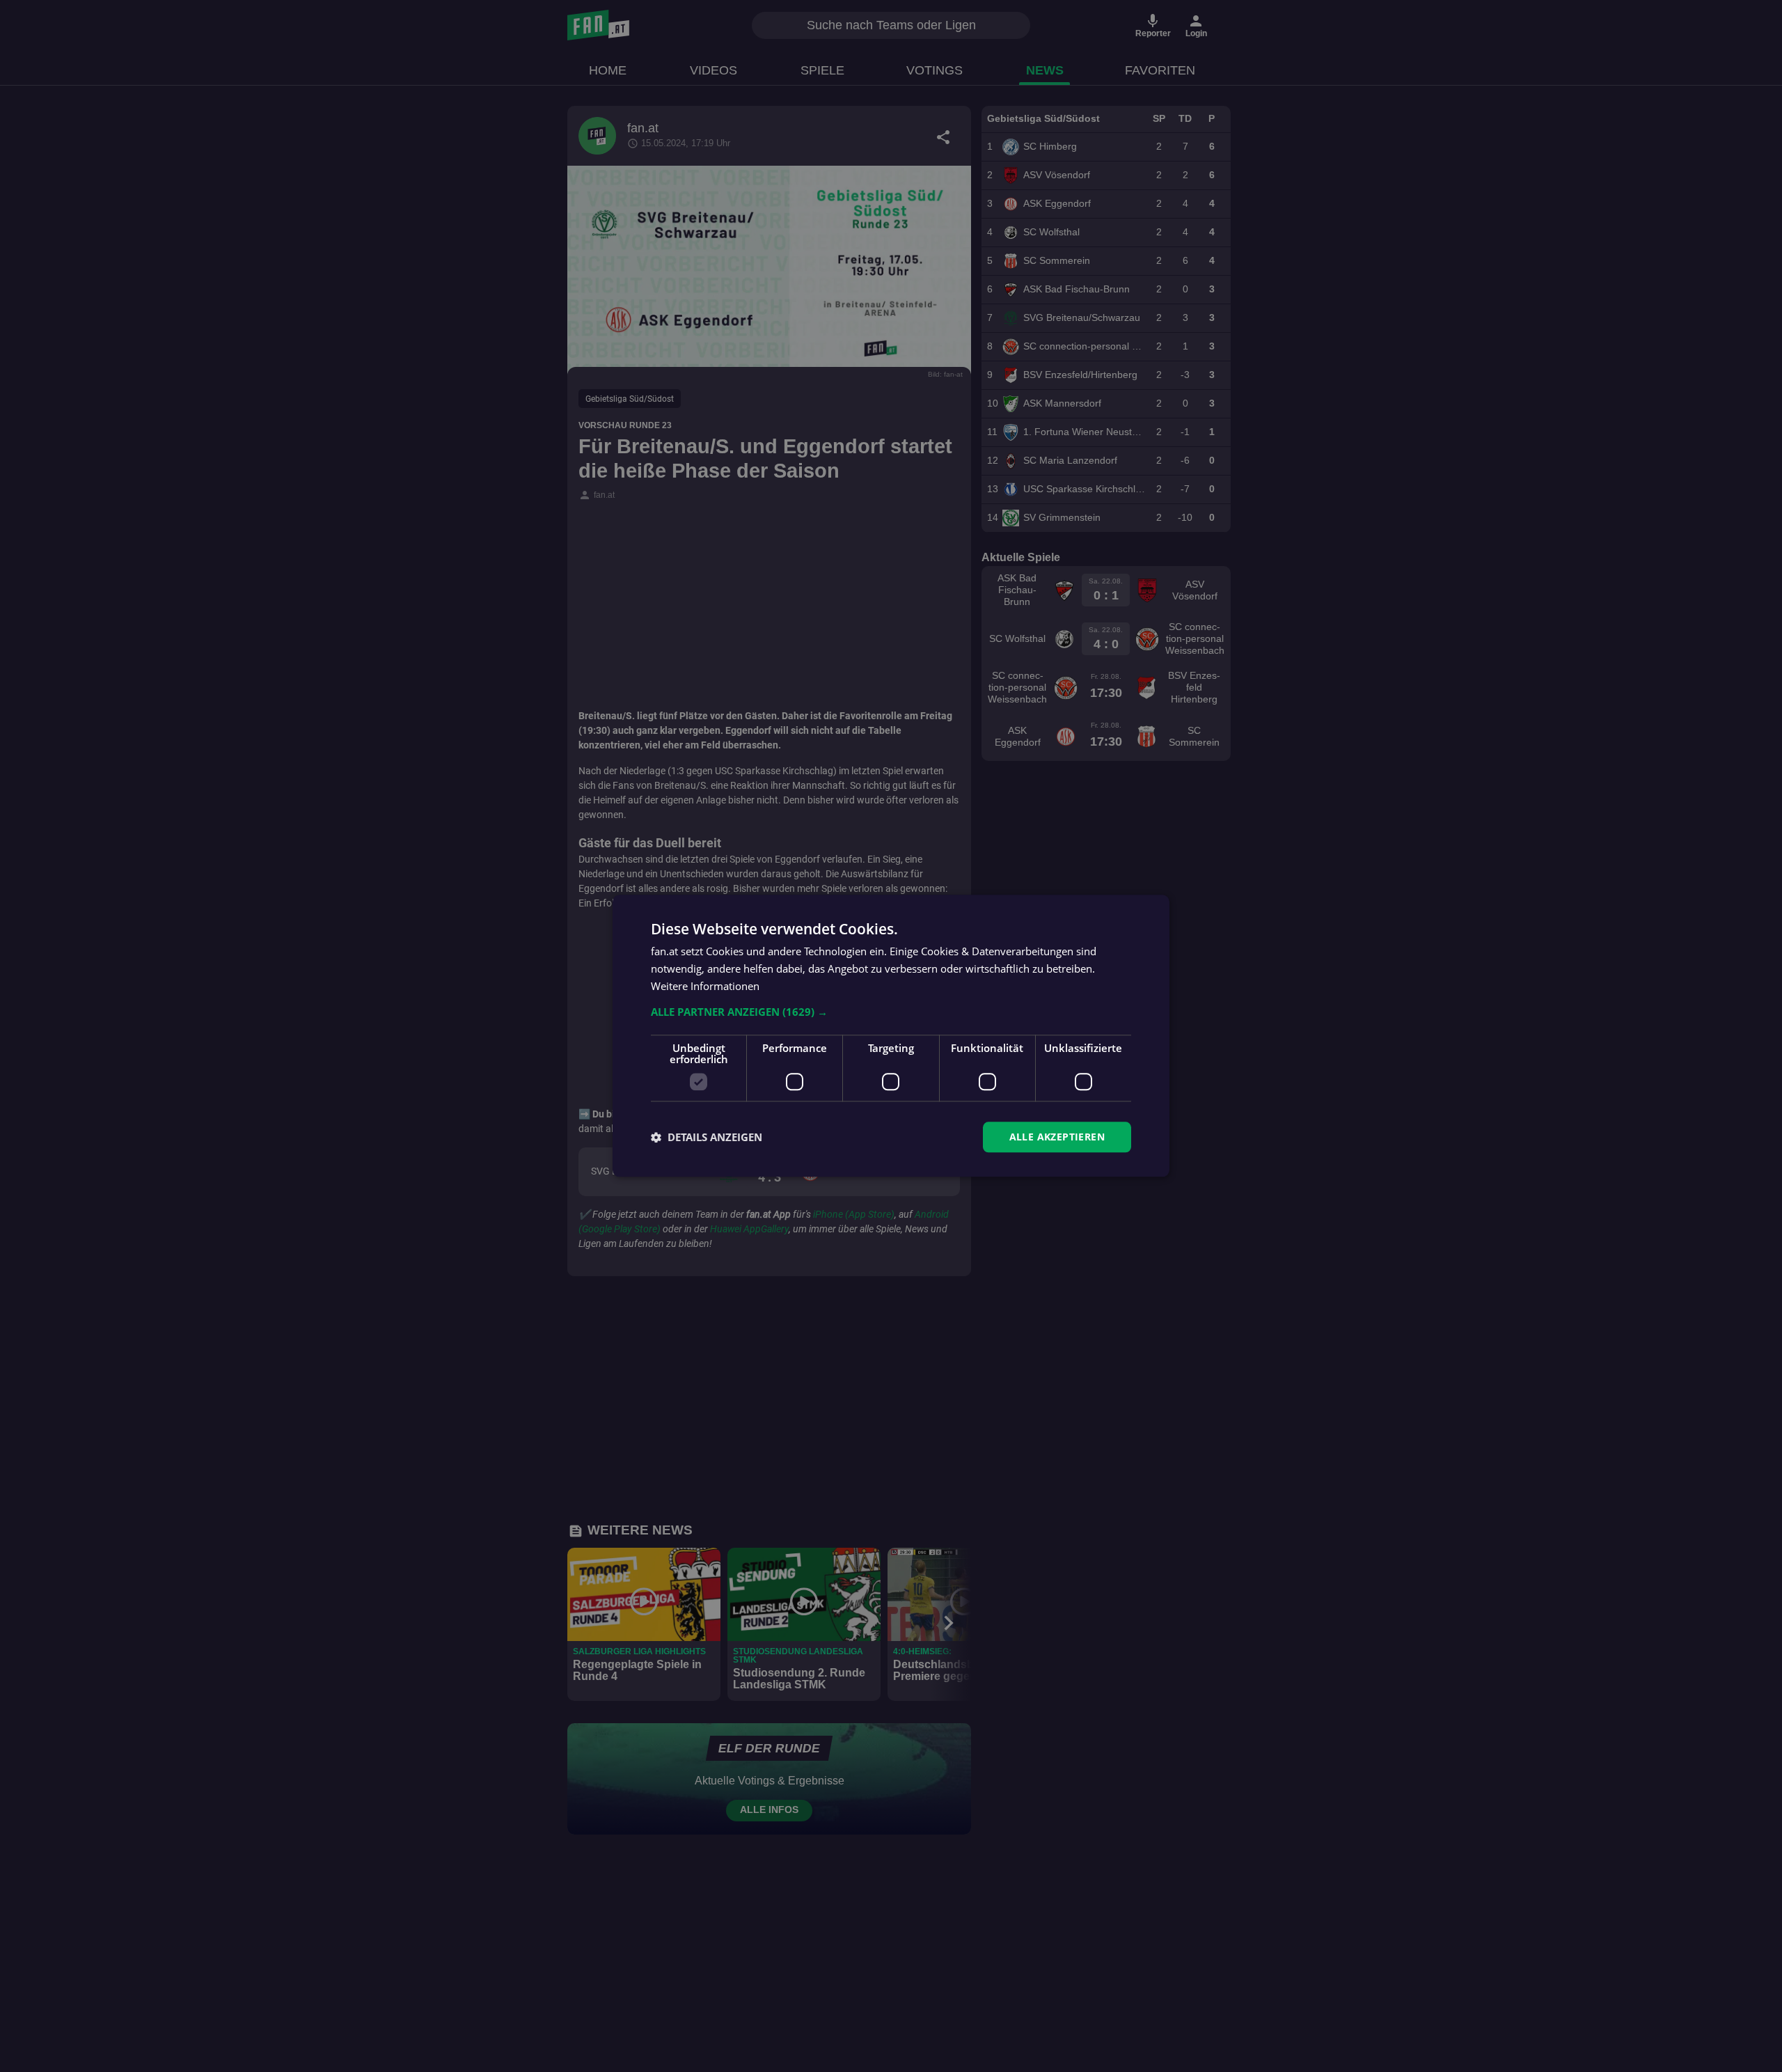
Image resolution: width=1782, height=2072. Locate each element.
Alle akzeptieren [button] (1057, 1137)
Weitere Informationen (705, 986)
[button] (891, 1012)
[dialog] (891, 1036)
